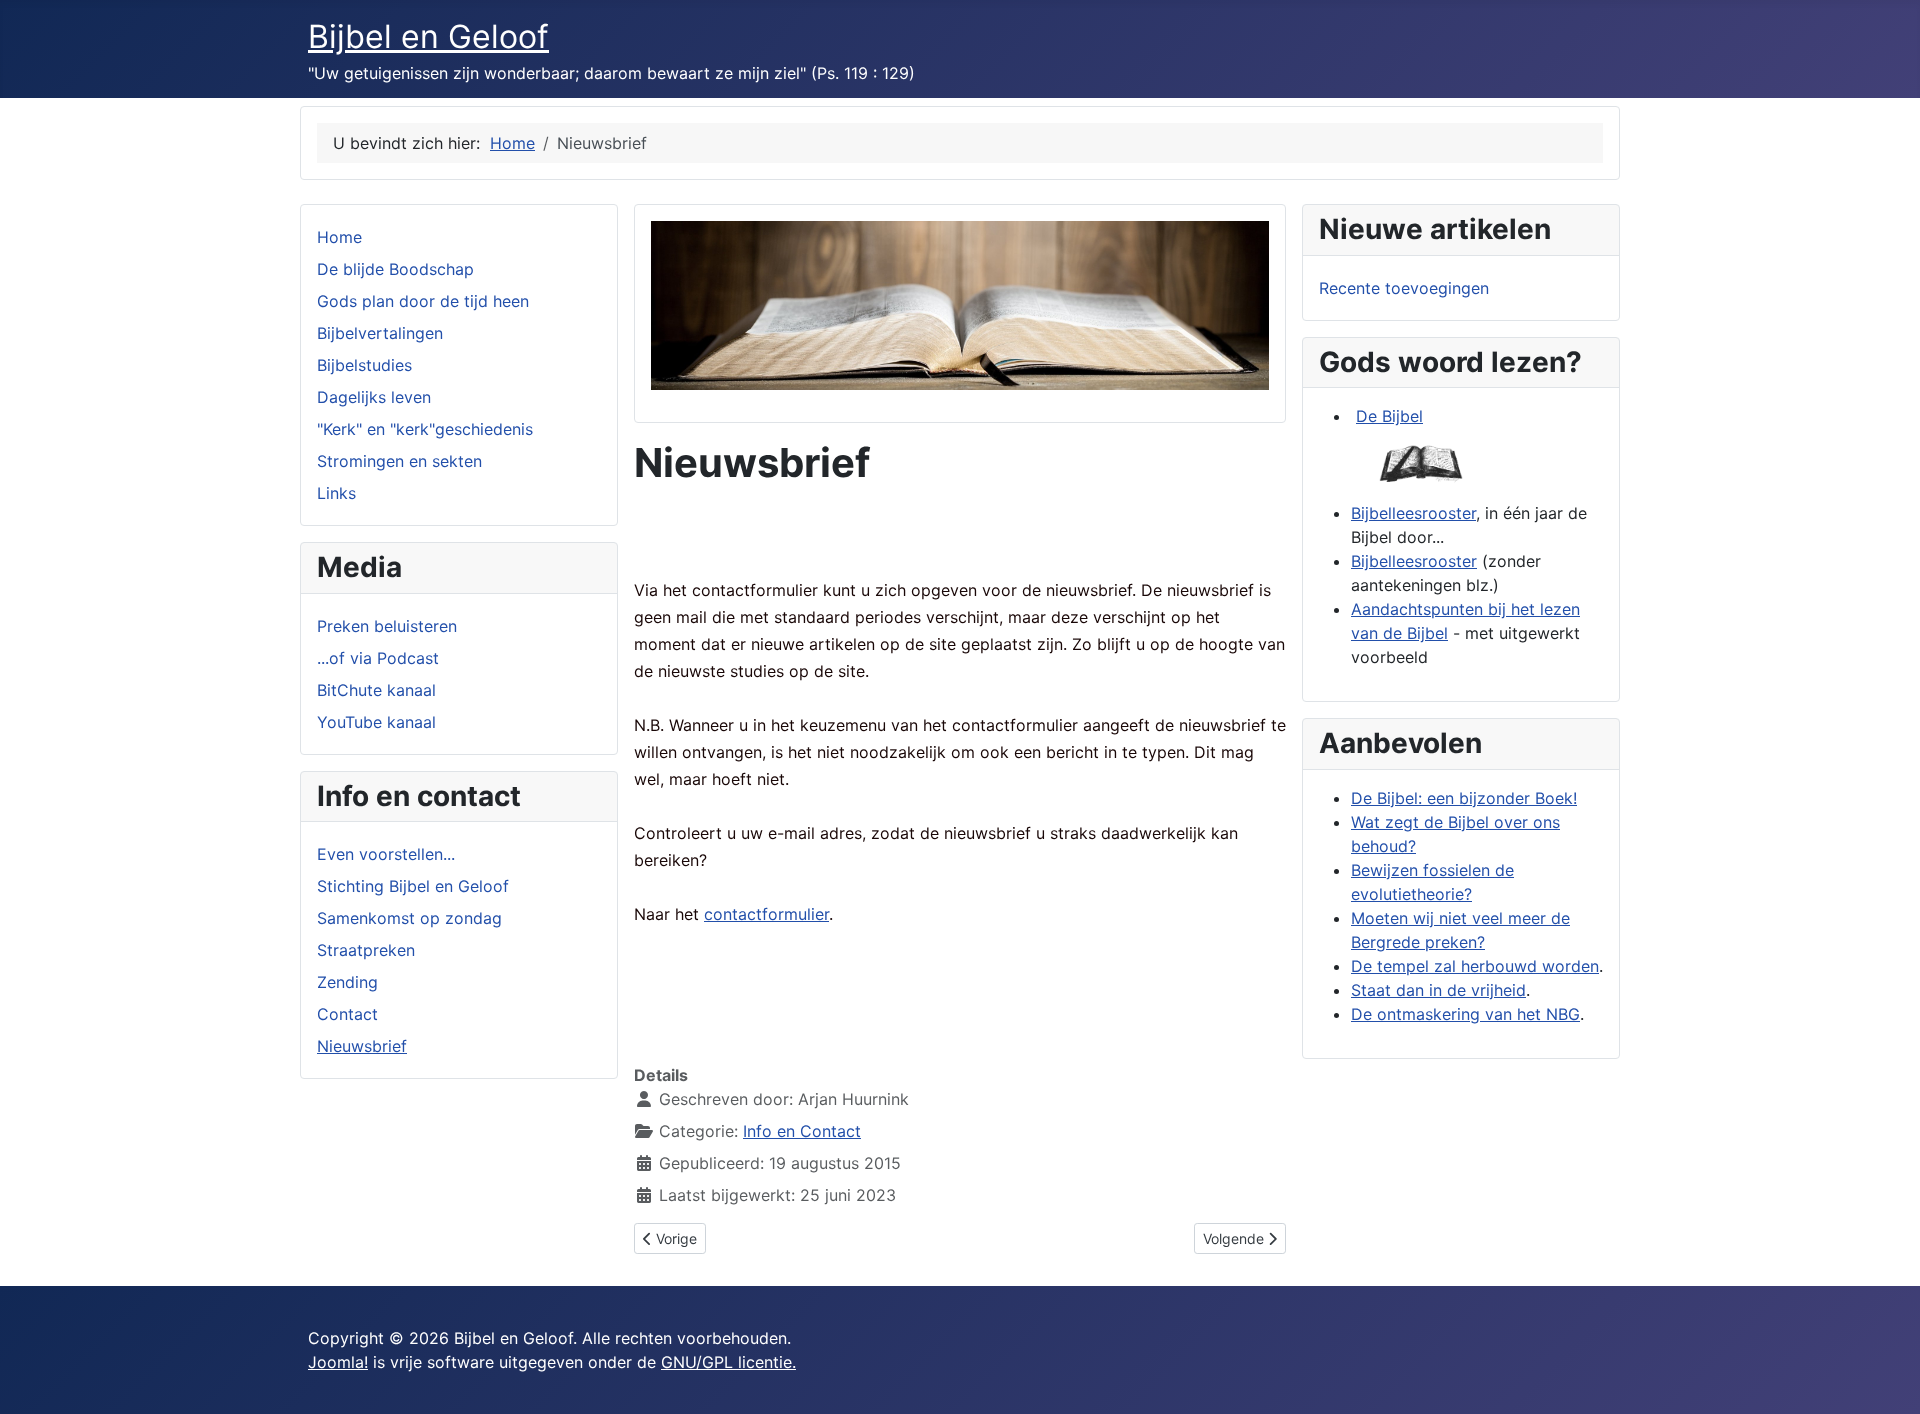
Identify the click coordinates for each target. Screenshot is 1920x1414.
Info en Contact (802, 1131)
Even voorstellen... (386, 854)
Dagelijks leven (374, 397)
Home (339, 237)
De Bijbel (1389, 416)
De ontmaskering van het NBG (1465, 1014)
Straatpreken (366, 950)
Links (336, 493)
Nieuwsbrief (362, 1046)
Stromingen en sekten (399, 461)
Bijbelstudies (364, 365)
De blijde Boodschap (395, 269)
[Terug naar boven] (1885, 1377)
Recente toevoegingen (1404, 288)
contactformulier (766, 914)
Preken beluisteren (387, 626)
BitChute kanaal (376, 690)
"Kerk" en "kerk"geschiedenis (425, 429)
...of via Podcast (378, 658)
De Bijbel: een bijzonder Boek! (1464, 798)
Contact (347, 1014)
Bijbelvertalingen (380, 333)
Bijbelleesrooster (1413, 513)
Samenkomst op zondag (409, 918)
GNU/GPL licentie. (728, 1362)
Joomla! (338, 1362)
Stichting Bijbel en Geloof (413, 886)
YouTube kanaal (376, 722)
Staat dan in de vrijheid (1438, 990)
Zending (347, 982)
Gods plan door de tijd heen (423, 301)
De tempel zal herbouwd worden (1475, 966)
